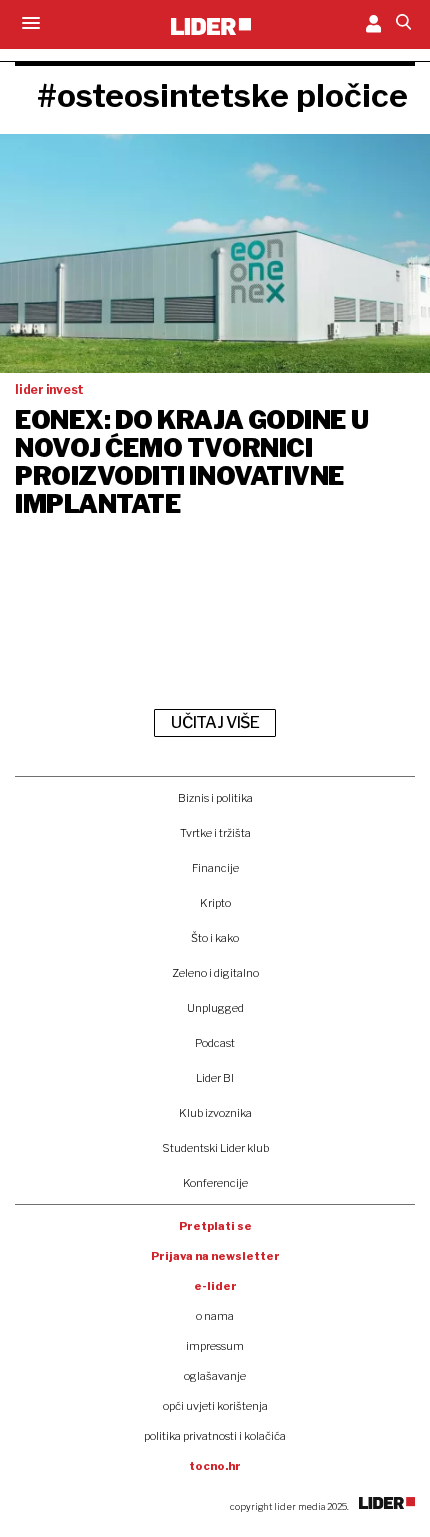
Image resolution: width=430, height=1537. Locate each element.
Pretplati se (215, 1226)
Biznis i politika (215, 798)
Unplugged (215, 1008)
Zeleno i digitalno (215, 973)
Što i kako (215, 938)
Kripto (215, 903)
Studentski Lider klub (215, 1148)
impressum (215, 1346)
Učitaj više (215, 722)
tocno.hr (215, 1466)
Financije (215, 868)
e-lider (215, 1286)
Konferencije (215, 1183)
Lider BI (215, 1078)
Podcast (215, 1043)
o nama (215, 1316)
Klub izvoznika (215, 1113)
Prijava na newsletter (215, 1256)
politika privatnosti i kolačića (215, 1436)
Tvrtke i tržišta (215, 833)
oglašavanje (215, 1376)
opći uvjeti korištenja (215, 1406)
